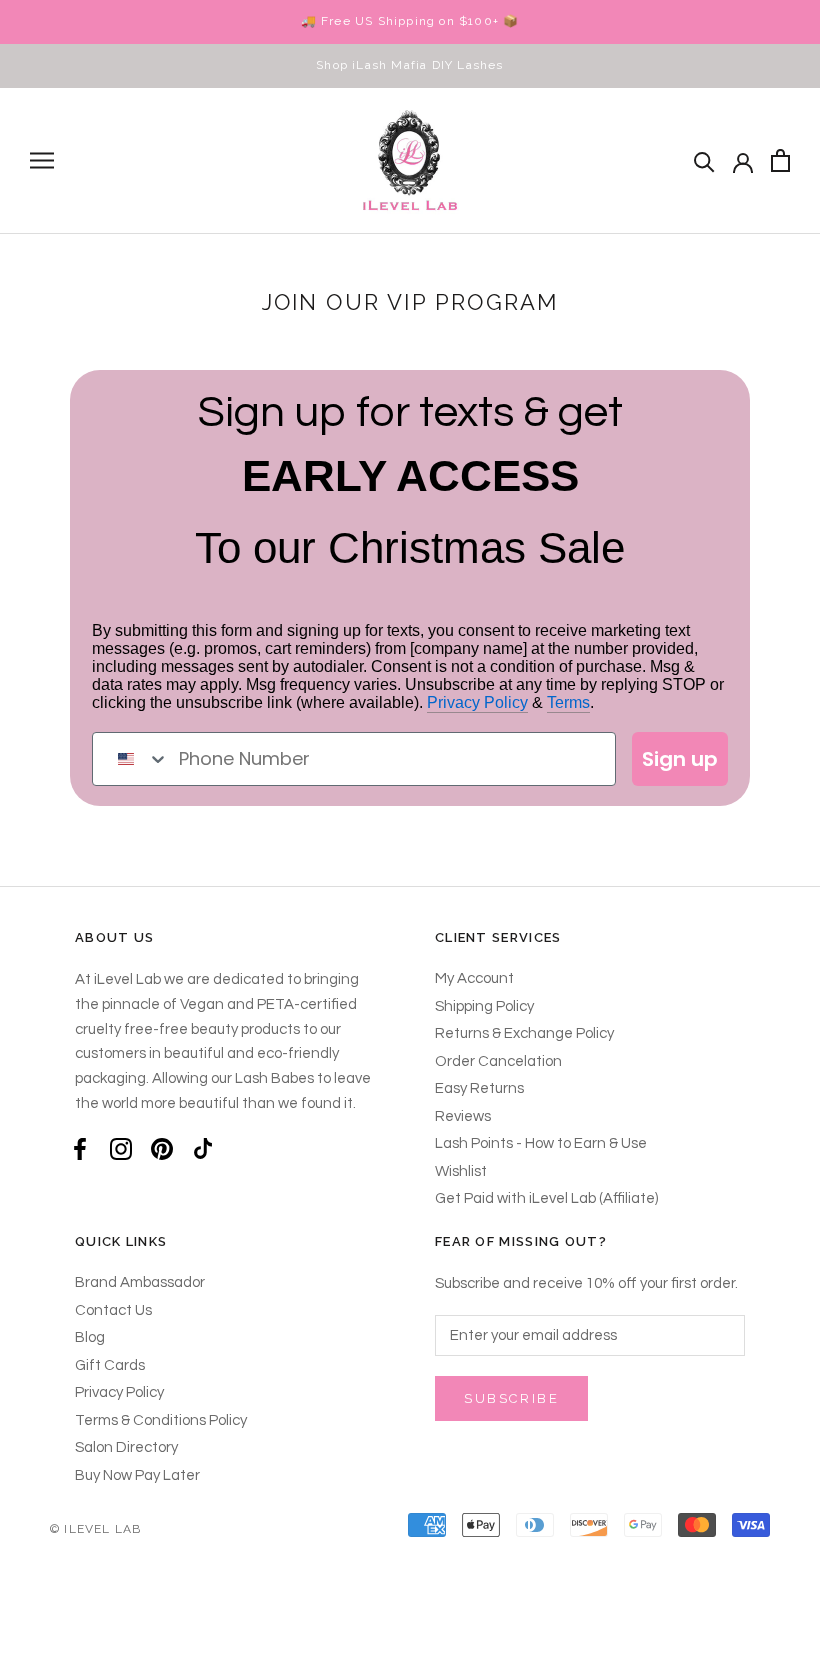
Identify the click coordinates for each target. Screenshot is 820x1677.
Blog (90, 1337)
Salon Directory (126, 1447)
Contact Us (113, 1310)
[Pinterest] (162, 1149)
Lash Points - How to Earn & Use (541, 1143)
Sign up (680, 759)
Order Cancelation (498, 1061)
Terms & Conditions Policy (161, 1420)
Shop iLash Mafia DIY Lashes (409, 65)
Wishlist (461, 1171)
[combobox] (131, 759)
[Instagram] (121, 1149)
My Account (474, 978)
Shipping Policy (484, 1006)
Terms (568, 702)
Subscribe (511, 1398)
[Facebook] (80, 1149)
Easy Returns (479, 1088)
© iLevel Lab (95, 1529)
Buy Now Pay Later (137, 1475)
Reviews (463, 1116)
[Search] (704, 160)
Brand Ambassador (140, 1282)
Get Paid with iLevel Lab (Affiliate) (546, 1198)
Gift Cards (110, 1365)
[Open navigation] (42, 160)
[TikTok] (203, 1149)
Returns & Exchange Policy (524, 1033)
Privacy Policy (477, 702)
